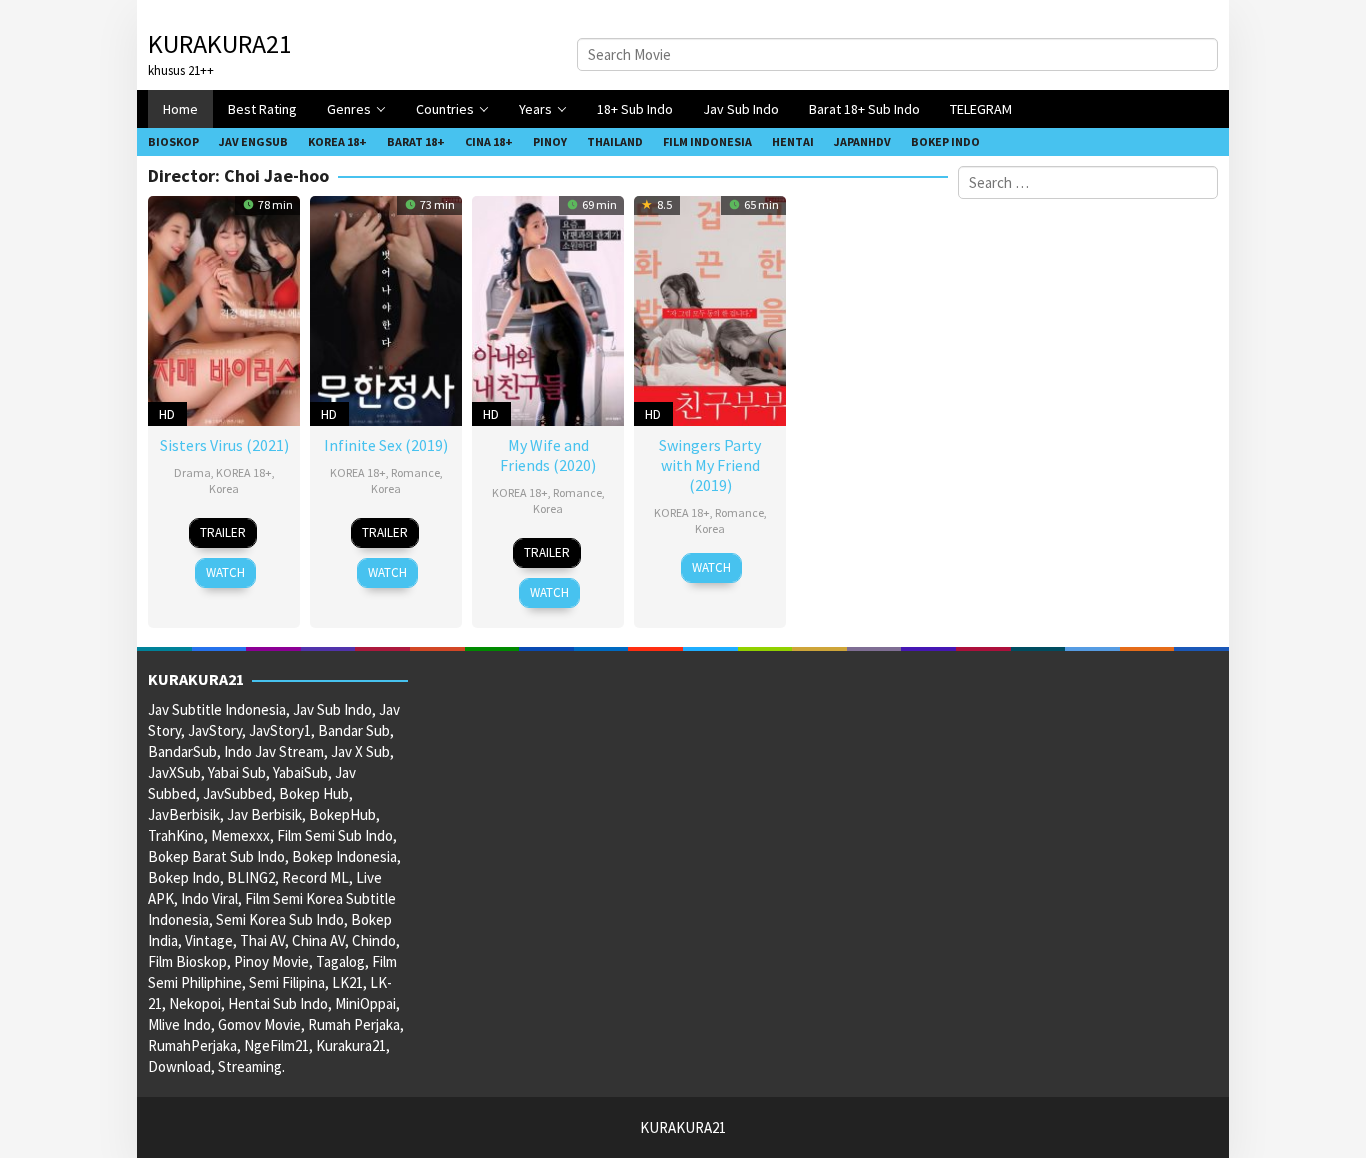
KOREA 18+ (244, 472)
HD (167, 414)
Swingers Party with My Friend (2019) (710, 465)
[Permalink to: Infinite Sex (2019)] (386, 308)
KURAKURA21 (220, 43)
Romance (415, 472)
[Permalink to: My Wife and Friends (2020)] (548, 308)
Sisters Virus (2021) (224, 445)
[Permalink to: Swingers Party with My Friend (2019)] (710, 308)
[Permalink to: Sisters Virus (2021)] (224, 308)
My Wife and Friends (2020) (548, 455)
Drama (192, 472)
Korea (224, 488)
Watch (225, 572)
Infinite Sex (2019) (386, 445)
